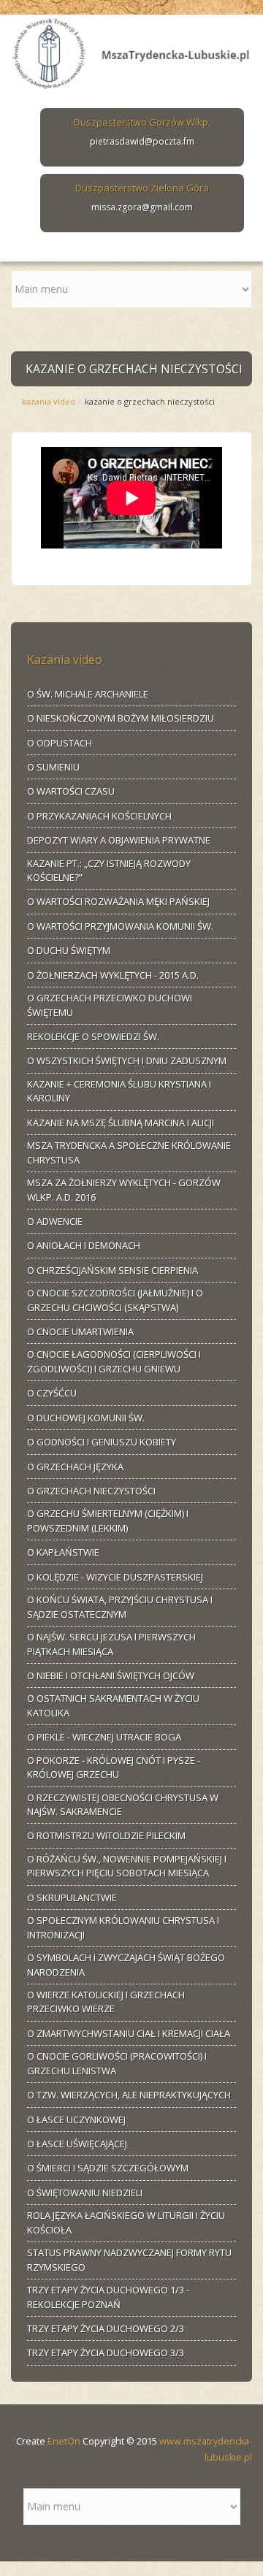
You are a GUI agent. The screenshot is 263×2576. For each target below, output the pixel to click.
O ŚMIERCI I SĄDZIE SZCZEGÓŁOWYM (108, 2168)
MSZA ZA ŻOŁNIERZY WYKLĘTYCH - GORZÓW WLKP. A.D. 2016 (124, 1190)
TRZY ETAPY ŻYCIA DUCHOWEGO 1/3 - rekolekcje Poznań (108, 2297)
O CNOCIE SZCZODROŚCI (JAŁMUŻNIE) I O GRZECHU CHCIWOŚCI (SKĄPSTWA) (115, 1300)
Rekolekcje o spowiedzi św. (93, 1036)
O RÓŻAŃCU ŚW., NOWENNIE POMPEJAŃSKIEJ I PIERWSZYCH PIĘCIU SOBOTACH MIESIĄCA (127, 1866)
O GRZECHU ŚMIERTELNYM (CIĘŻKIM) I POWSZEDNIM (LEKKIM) (108, 1521)
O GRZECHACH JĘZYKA (75, 1467)
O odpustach (60, 743)
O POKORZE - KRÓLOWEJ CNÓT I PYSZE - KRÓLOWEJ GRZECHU (114, 1767)
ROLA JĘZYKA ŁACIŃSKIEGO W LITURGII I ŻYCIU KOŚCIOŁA (126, 2223)
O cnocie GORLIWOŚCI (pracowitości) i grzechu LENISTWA (117, 2063)
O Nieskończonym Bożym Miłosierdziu (121, 718)
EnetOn (64, 2441)
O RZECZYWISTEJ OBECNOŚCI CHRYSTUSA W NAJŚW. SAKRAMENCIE (123, 1805)
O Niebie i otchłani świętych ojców (111, 1675)
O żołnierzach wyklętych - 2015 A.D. (113, 975)
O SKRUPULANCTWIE (72, 1897)
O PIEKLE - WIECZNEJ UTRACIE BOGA (104, 1737)
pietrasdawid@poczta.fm (142, 141)
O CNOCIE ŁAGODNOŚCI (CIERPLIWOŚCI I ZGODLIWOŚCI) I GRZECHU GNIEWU (114, 1361)
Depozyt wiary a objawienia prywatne (119, 840)
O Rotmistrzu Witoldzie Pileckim (106, 1835)
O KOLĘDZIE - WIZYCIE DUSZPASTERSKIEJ (115, 1577)
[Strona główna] (131, 51)
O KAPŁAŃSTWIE (63, 1552)
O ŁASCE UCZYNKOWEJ (76, 2120)
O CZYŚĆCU (52, 1393)
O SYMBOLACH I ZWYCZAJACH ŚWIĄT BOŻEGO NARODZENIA (126, 1965)
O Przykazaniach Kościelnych (99, 816)
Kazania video (49, 401)
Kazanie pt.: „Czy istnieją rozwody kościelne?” (109, 871)
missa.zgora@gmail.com (142, 207)
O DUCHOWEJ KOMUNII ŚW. (86, 1418)
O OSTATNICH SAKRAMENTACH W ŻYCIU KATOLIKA (113, 1705)
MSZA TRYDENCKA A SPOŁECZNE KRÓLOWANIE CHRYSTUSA (129, 1153)
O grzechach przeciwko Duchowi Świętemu (110, 1005)
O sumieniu (53, 767)
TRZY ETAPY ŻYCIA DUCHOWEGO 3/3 (106, 2353)
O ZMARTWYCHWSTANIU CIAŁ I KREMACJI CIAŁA (129, 2033)
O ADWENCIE (55, 1221)
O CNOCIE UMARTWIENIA (80, 1331)
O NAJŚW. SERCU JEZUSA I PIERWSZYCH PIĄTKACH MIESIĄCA (111, 1644)
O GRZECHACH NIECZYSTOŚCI (91, 1491)
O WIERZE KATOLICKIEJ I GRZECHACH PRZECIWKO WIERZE (106, 2002)
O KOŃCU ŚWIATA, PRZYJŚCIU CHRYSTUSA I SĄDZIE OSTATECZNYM (120, 1607)
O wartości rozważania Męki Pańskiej (118, 901)
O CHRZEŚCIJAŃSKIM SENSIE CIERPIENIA (113, 1270)
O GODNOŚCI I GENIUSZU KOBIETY (102, 1442)
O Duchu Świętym (69, 950)
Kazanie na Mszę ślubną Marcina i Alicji (121, 1123)
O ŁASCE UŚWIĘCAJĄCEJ (77, 2144)
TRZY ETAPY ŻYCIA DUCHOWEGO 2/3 (106, 2328)
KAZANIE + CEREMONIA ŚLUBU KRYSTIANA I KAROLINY (119, 1091)
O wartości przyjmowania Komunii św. (120, 926)
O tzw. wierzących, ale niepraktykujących (129, 2095)
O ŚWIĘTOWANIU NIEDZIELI (85, 2193)
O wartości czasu (71, 791)
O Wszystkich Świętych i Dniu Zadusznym (127, 1060)
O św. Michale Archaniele (88, 694)
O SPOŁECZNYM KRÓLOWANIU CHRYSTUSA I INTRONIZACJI (123, 1927)
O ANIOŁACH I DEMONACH (84, 1245)
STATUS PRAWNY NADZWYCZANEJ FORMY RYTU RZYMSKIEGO (129, 2260)
